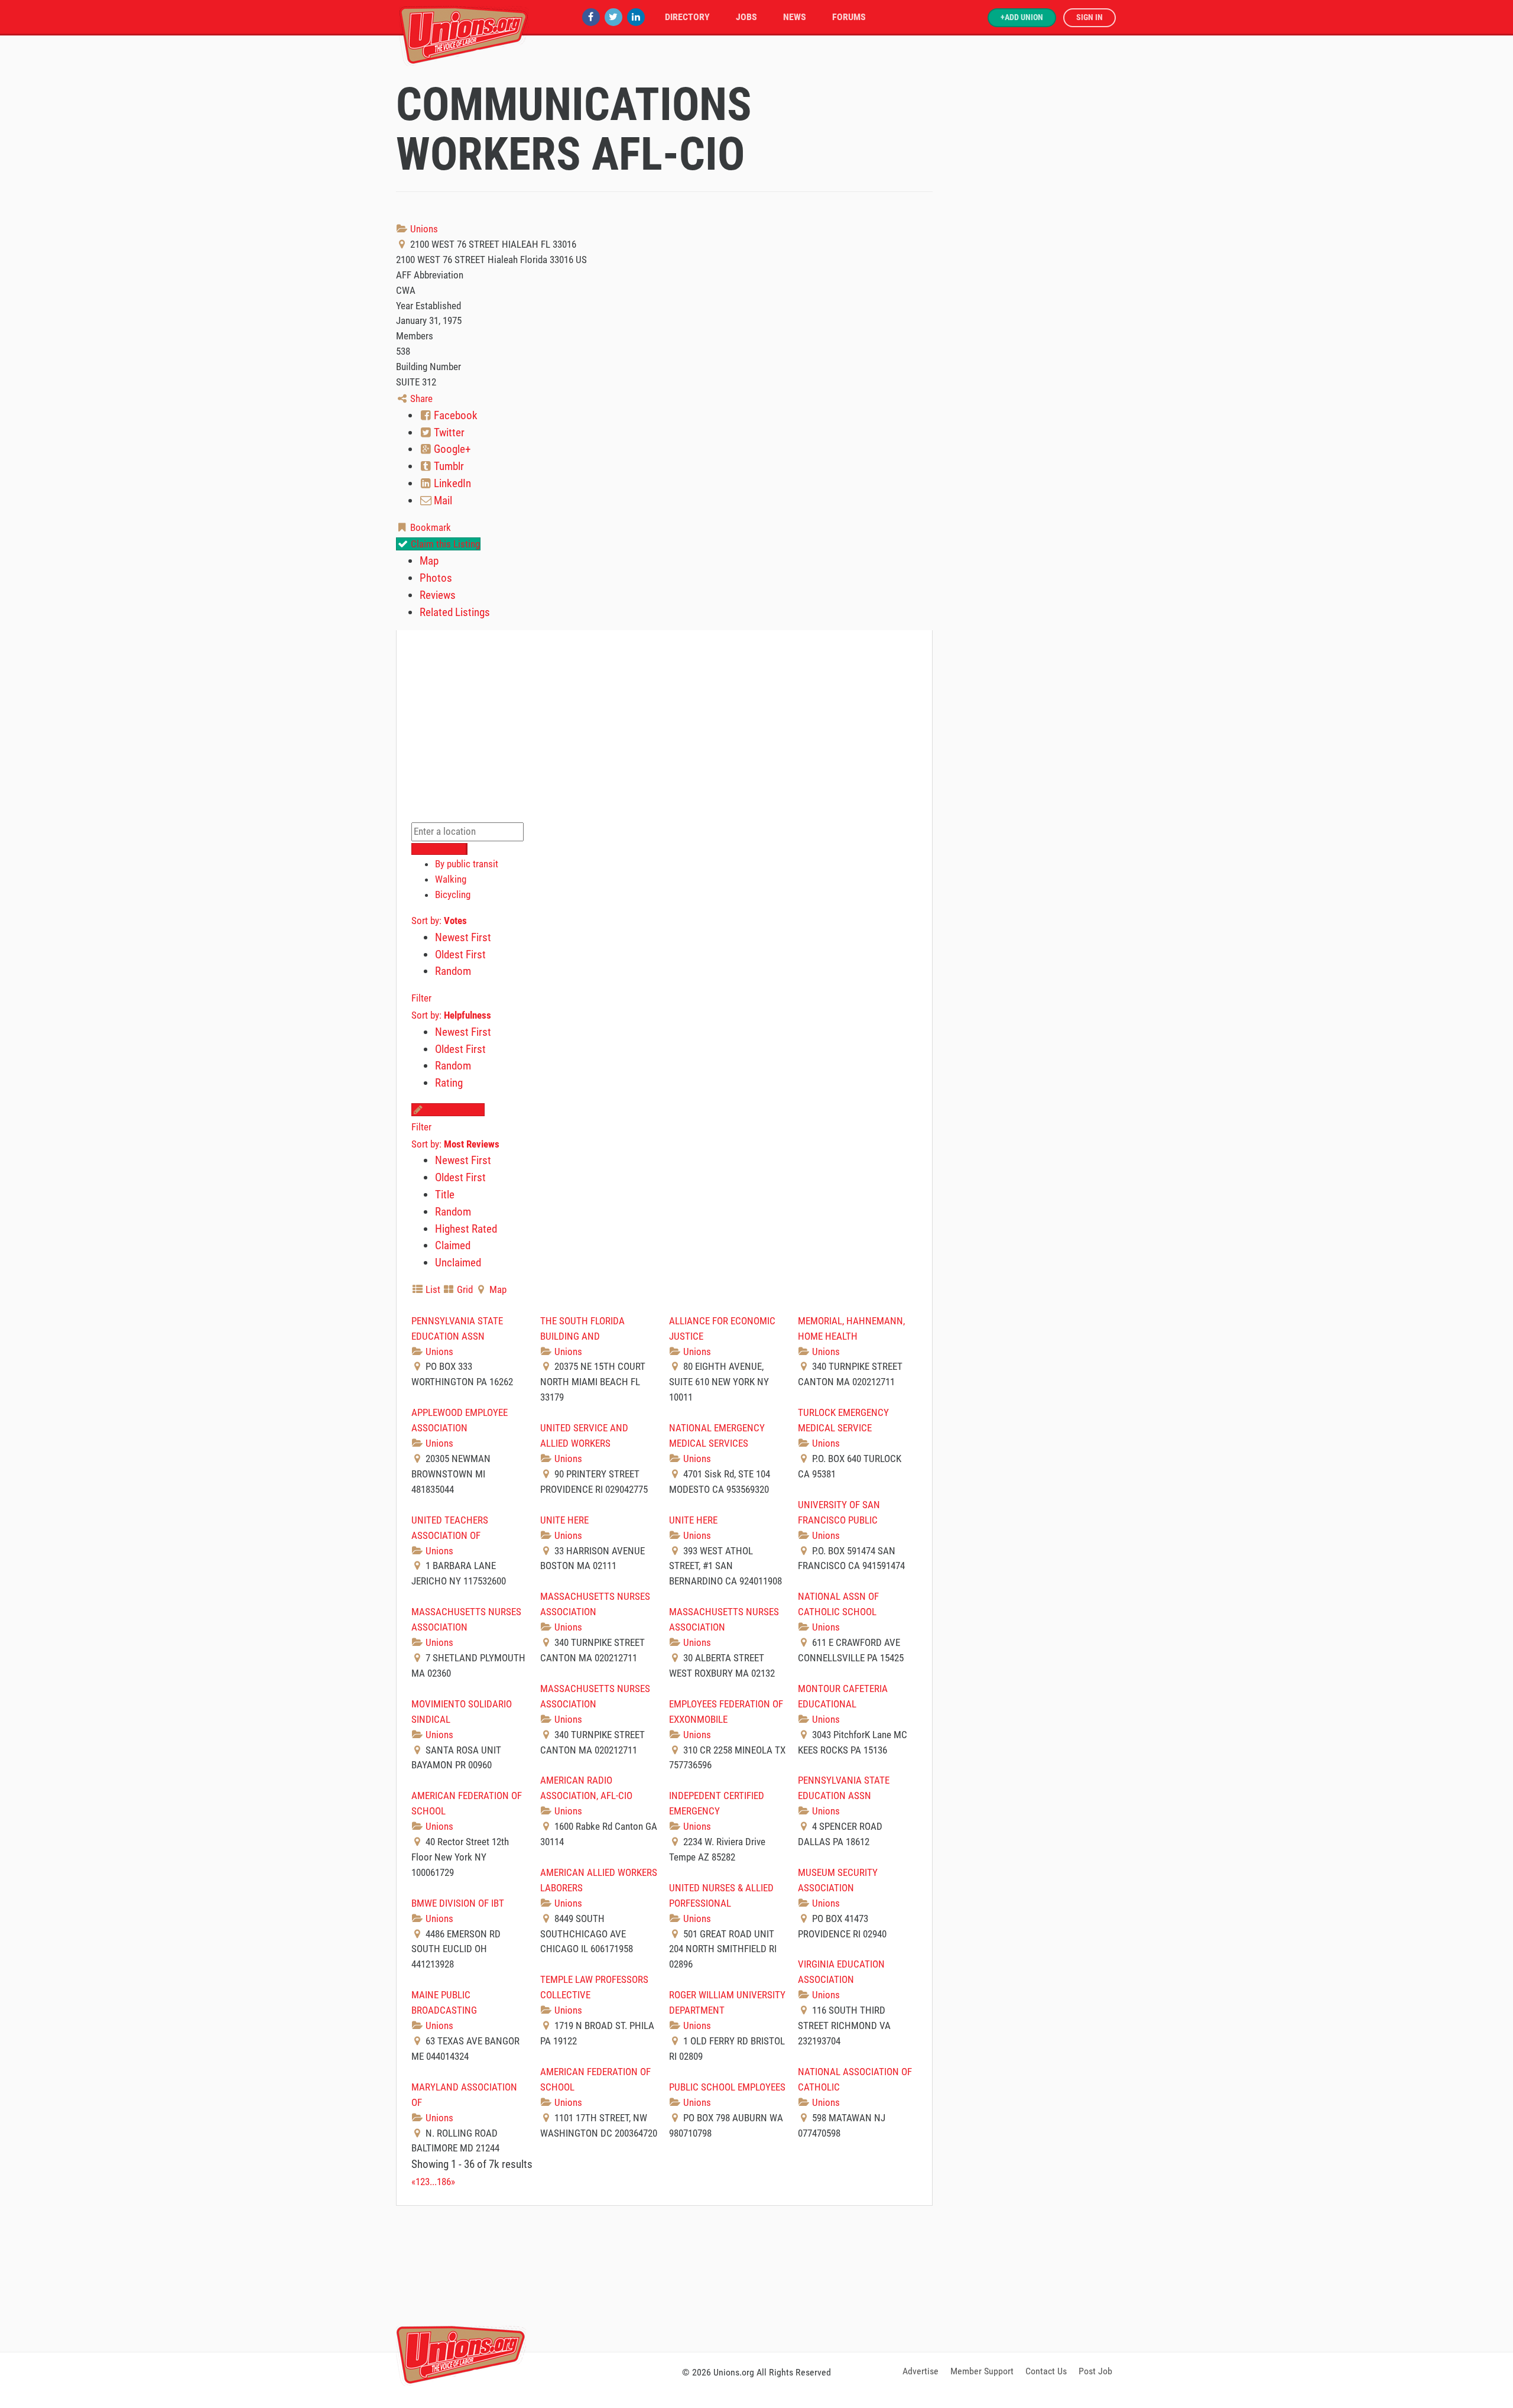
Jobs (746, 17)
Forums (849, 17)
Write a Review (454, 1110)
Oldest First (460, 955)
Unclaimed (458, 1263)
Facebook (454, 415)
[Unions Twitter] (613, 17)
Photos (436, 578)
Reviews (438, 595)
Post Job (1095, 2371)
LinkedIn (451, 483)
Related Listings (455, 612)
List (432, 1289)
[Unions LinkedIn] (636, 17)
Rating (449, 1083)
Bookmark (429, 527)
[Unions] (464, 34)
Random (453, 971)
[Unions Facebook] (591, 17)
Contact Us (1046, 2371)
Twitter (448, 432)
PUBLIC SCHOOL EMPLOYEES (727, 2087)
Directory (687, 17)
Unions (423, 229)
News (795, 17)
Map (429, 561)
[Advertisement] (756, 2277)
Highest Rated (466, 1229)
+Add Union (1022, 17)
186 (444, 2182)
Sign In (1090, 17)
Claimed (453, 1245)
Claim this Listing (444, 544)
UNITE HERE (564, 1520)
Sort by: (439, 921)
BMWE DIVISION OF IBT (458, 1903)
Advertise (921, 2371)
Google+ (451, 449)
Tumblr (448, 466)
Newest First (463, 937)
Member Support (982, 2371)
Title (445, 1195)
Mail (442, 500)
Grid (464, 1289)
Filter (421, 998)
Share (420, 398)
